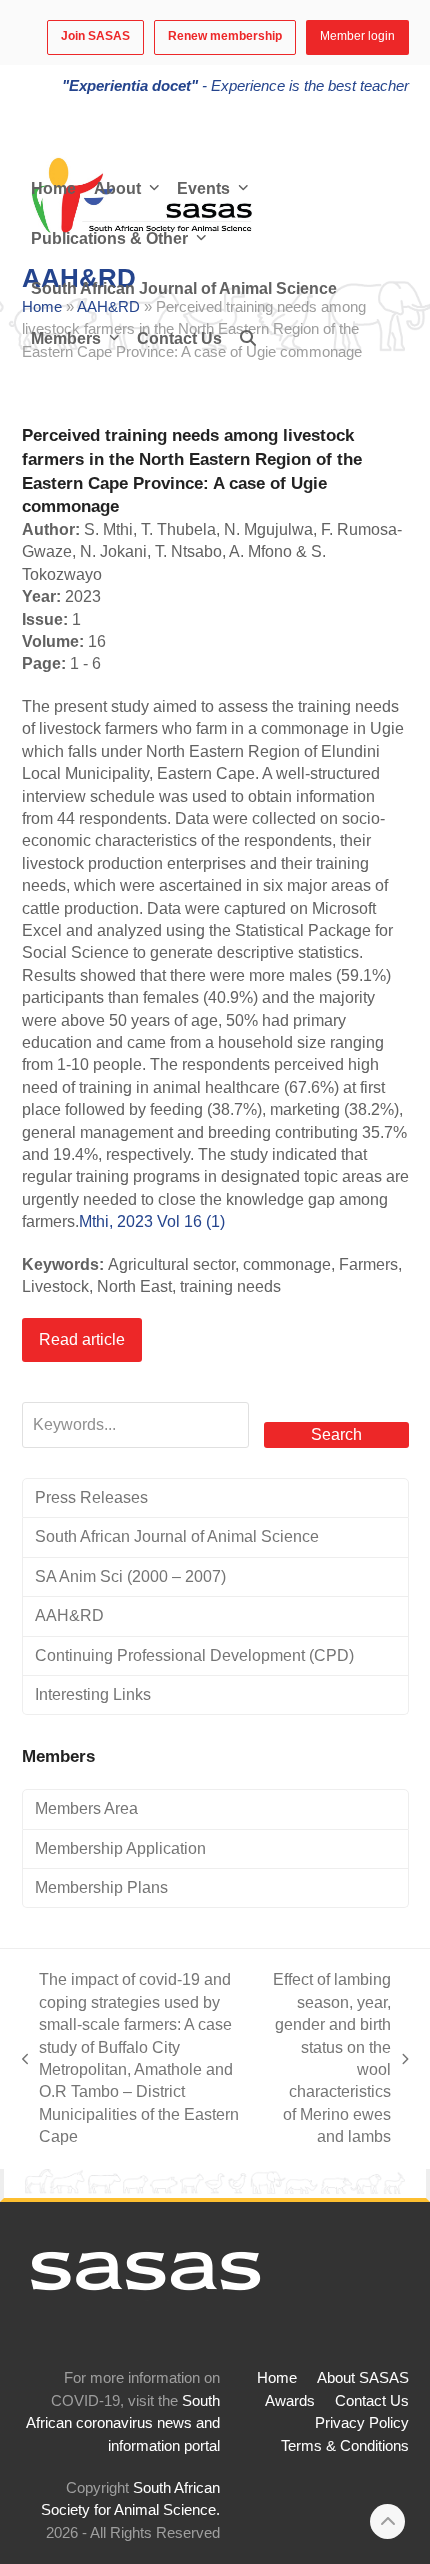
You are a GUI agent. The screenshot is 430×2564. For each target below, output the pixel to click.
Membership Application (120, 1848)
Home (277, 2378)
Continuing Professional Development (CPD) (194, 1655)
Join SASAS (95, 36)
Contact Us (372, 2401)
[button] (248, 339)
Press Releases (91, 1497)
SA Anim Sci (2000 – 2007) (130, 1576)
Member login (357, 36)
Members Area (86, 1808)
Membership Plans (101, 1887)
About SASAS (363, 2378)
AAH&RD (69, 1615)
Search (336, 1434)
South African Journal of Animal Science (177, 1536)
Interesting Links (93, 1694)
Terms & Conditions (345, 2446)
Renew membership (225, 36)
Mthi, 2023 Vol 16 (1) (152, 1221)
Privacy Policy (362, 2423)
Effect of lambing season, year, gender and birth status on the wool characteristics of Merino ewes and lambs (332, 2058)
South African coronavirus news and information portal (123, 2423)
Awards (290, 2401)
